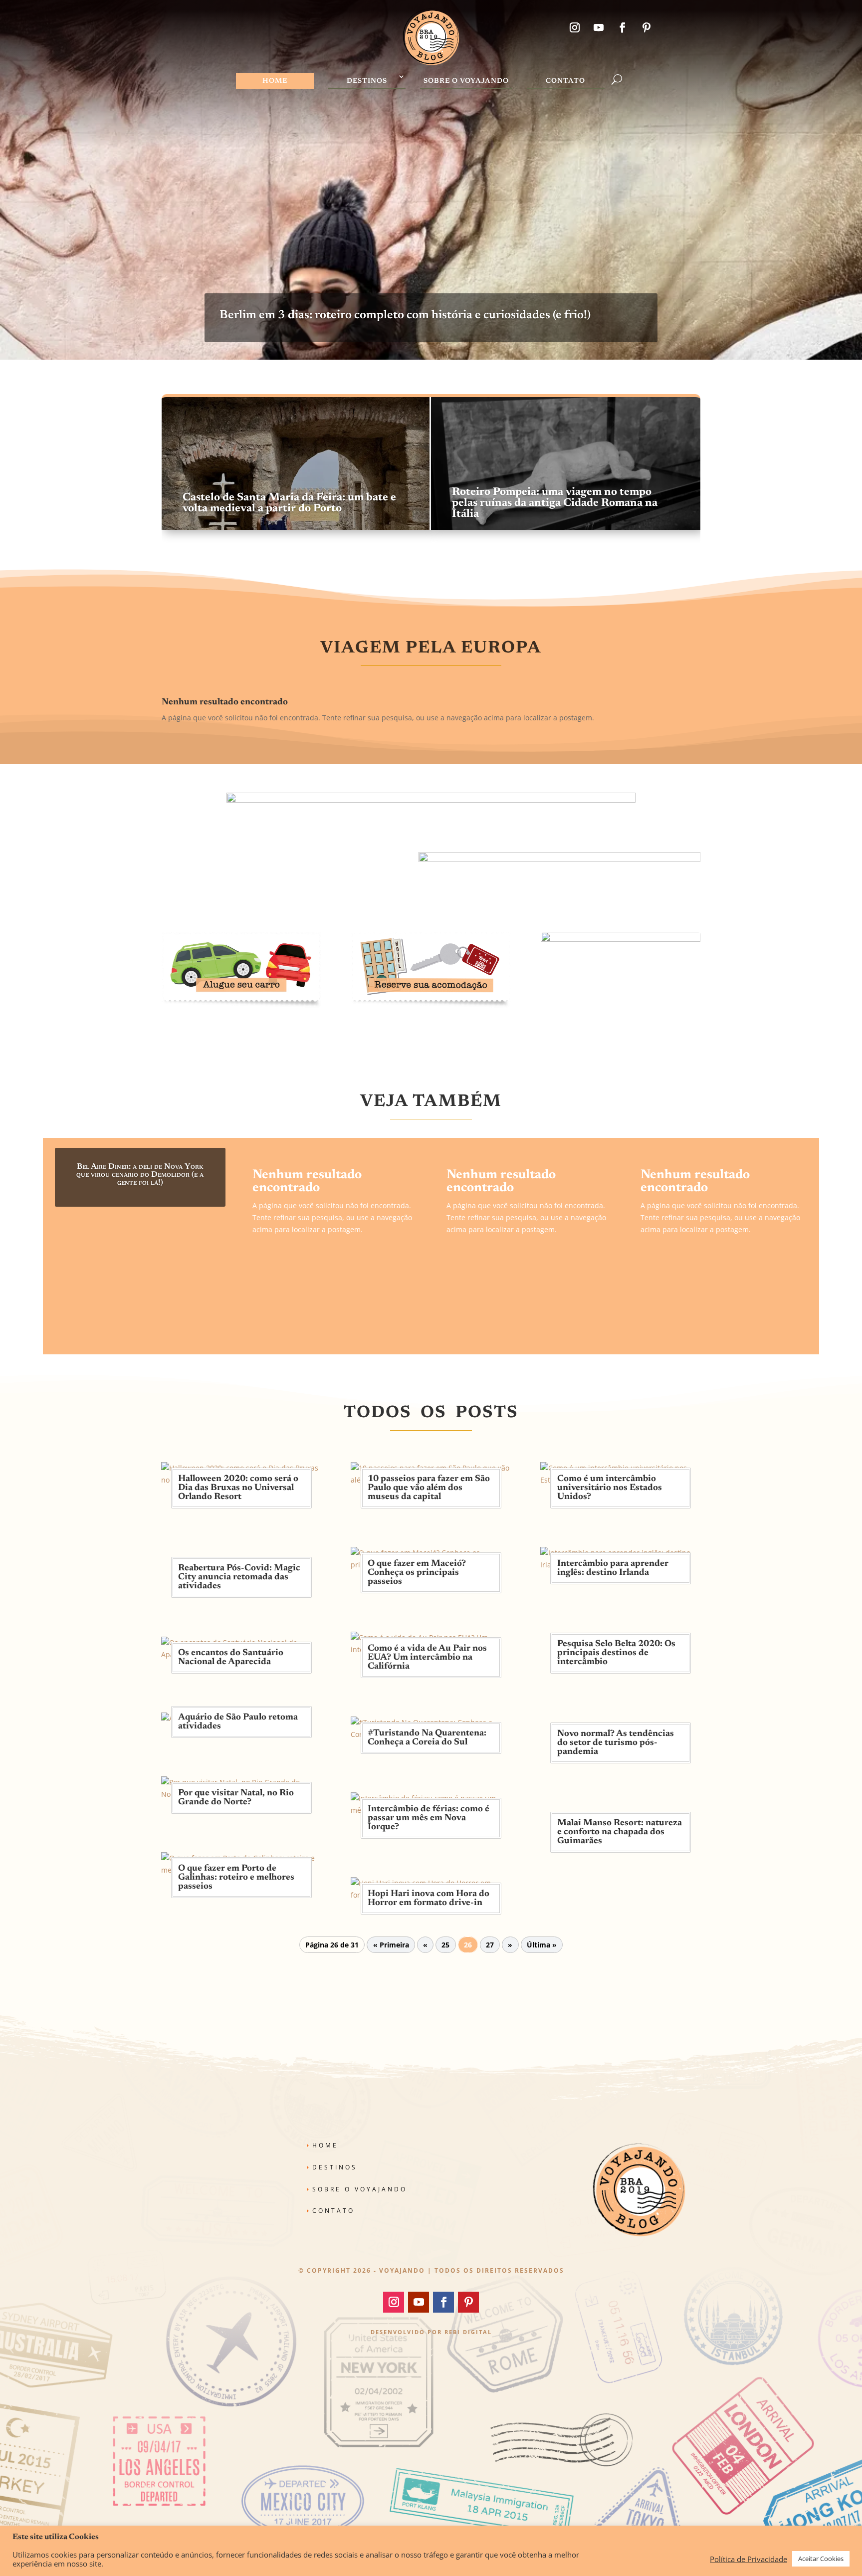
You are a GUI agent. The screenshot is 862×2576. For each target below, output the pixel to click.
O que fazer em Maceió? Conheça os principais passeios (417, 1573)
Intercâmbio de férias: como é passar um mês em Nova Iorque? (429, 1818)
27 (490, 1945)
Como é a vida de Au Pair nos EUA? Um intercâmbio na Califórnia (427, 1658)
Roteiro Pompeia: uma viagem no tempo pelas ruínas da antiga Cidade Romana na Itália (555, 503)
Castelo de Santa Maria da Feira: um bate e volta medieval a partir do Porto (289, 503)
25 (445, 1945)
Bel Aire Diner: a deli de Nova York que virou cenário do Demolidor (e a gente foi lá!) (140, 1175)
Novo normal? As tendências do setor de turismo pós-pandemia (616, 1743)
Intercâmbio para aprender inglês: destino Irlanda (613, 1568)
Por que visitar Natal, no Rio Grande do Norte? (236, 1798)
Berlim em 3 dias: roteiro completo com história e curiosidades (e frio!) (405, 315)
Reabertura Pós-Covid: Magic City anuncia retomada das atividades (239, 1577)
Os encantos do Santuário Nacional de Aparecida (231, 1658)
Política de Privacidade (749, 2559)
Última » (542, 1945)
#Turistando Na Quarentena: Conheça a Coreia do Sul (427, 1738)
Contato (565, 81)
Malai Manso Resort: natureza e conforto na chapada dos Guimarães (620, 1832)
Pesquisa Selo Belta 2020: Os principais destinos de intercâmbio (616, 1653)
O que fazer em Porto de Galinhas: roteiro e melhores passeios (236, 1878)
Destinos (367, 81)
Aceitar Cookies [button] (821, 2559)
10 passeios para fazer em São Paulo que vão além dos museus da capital (429, 1488)
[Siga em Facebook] (623, 27)
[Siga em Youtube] (599, 27)
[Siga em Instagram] (575, 27)
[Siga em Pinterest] (646, 27)
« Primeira (391, 1945)
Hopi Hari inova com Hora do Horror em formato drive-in (429, 1899)
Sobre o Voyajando (466, 81)
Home (275, 81)
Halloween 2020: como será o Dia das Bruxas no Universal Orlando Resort (238, 1488)
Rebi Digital (468, 2332)
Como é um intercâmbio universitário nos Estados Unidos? (610, 1488)
